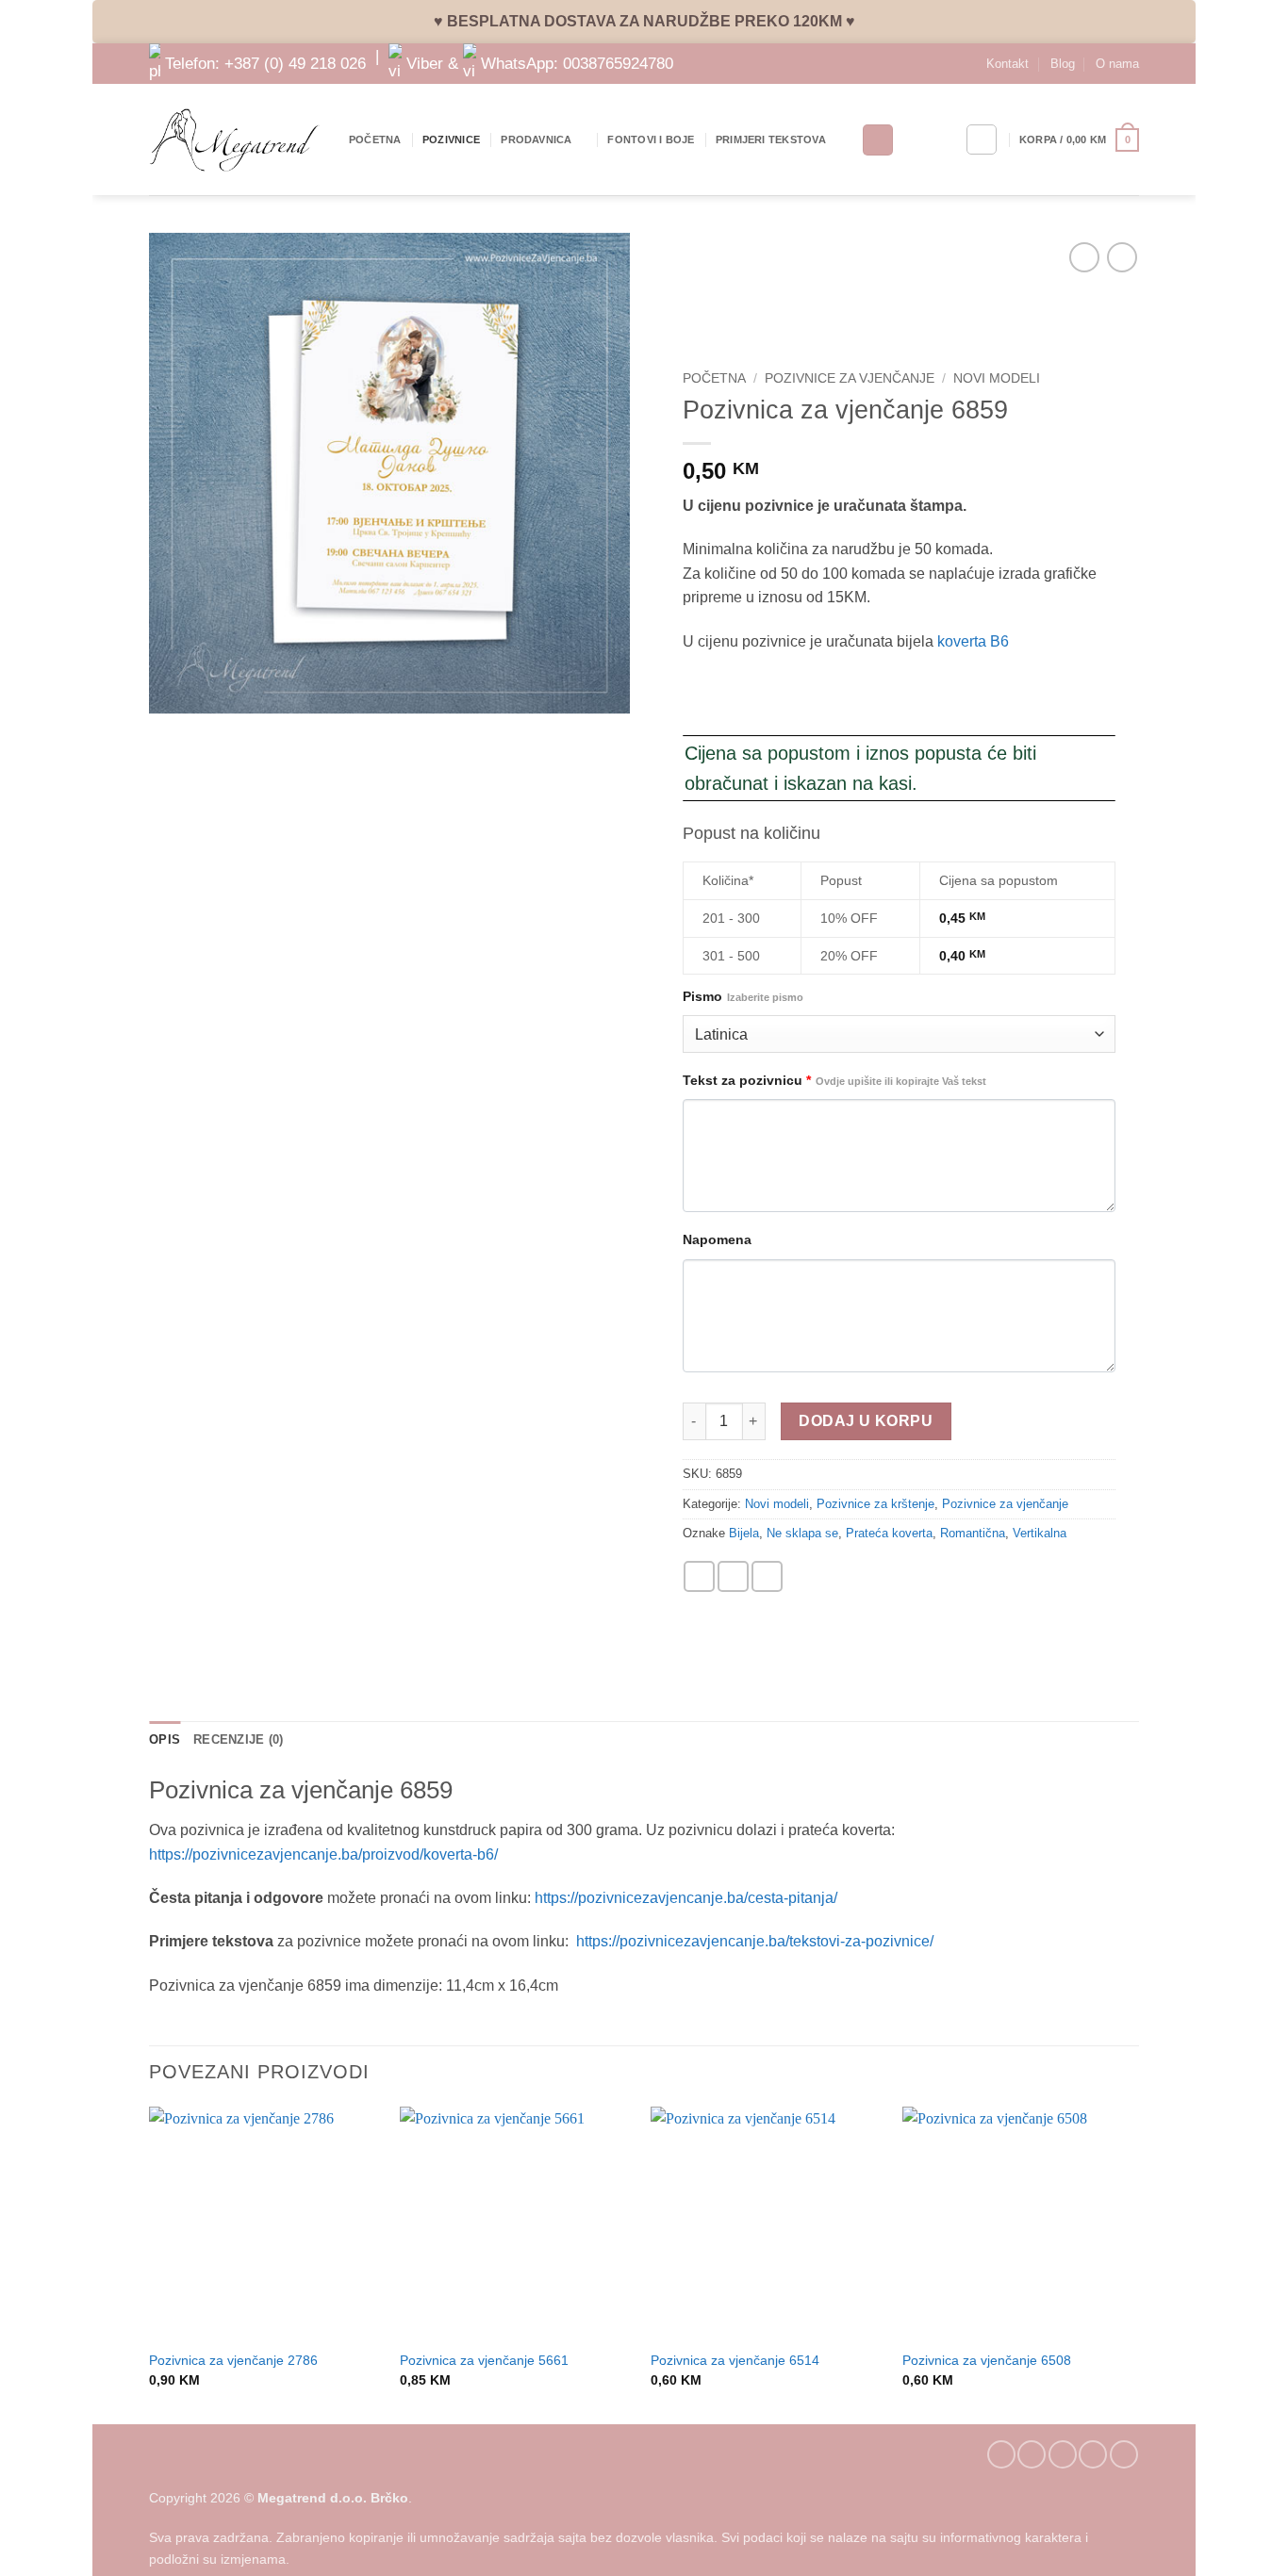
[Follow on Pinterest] (1093, 2454)
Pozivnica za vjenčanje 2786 (233, 2360)
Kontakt (1007, 64)
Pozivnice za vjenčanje (850, 378)
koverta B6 (973, 641)
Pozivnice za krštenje (875, 1504)
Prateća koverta (889, 1533)
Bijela (744, 1533)
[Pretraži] (878, 140)
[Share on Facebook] (699, 1576)
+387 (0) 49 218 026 (295, 62)
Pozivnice (451, 139)
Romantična (973, 1533)
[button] (1079, 140)
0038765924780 (618, 62)
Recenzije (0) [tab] (238, 1739)
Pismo (743, 996)
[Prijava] (982, 139)
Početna (375, 139)
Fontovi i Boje (651, 139)
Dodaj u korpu (866, 1421)
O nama (1117, 64)
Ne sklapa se (802, 1533)
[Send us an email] (1063, 2454)
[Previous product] (1122, 257)
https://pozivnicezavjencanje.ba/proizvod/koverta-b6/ (323, 1854)
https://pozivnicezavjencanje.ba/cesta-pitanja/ (686, 1898)
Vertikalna (1040, 1533)
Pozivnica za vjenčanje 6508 (987, 2360)
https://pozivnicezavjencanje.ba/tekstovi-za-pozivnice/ (755, 1941)
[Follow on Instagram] (1032, 2454)
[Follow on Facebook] (1001, 2454)
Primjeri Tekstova (771, 139)
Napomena (717, 1239)
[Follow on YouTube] (1124, 2454)
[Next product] (1084, 257)
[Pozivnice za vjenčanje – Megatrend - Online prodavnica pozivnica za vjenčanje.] (235, 140)
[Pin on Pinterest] (767, 1576)
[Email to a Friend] (733, 1576)
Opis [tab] (165, 1739)
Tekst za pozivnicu (834, 1080)
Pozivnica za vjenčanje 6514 (735, 2360)
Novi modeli (997, 378)
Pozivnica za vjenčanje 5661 (484, 2360)
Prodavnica (536, 139)
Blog (1063, 64)
